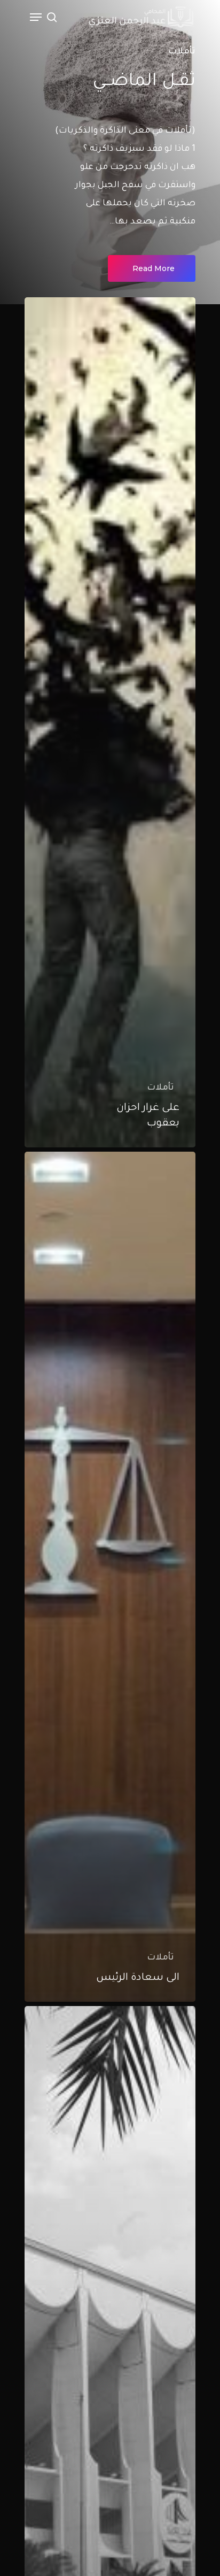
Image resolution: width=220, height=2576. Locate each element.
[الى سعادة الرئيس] (110, 1577)
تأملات (160, 1088)
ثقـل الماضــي (144, 82)
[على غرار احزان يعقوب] (110, 722)
